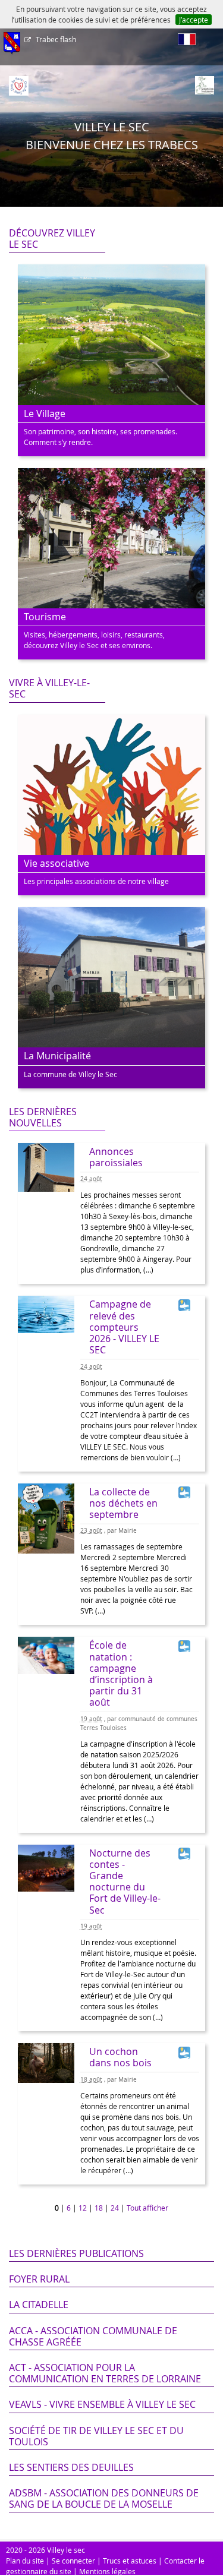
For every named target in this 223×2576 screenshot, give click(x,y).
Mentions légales (107, 2571)
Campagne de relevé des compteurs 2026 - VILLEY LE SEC (124, 1327)
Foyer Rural (39, 2279)
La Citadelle (39, 2304)
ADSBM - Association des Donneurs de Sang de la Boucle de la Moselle (104, 2498)
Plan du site (25, 2561)
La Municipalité (57, 1056)
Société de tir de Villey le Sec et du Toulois (96, 2436)
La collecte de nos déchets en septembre (123, 1503)
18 (99, 2208)
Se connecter (73, 2561)
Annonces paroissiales (116, 1157)
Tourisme (45, 617)
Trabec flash (56, 39)
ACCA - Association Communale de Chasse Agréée (93, 2336)
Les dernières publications (76, 2253)
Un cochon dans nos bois (120, 2057)
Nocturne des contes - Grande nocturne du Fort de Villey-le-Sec (125, 1882)
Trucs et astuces (130, 2561)
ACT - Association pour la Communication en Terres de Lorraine (105, 2373)
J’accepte (194, 20)
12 (83, 2208)
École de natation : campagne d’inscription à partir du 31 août (121, 1674)
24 (115, 2208)
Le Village (45, 413)
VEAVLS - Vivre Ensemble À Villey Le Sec (102, 2404)
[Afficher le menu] (12, 43)
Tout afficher (147, 2208)
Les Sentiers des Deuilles (71, 2467)
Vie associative (56, 863)
